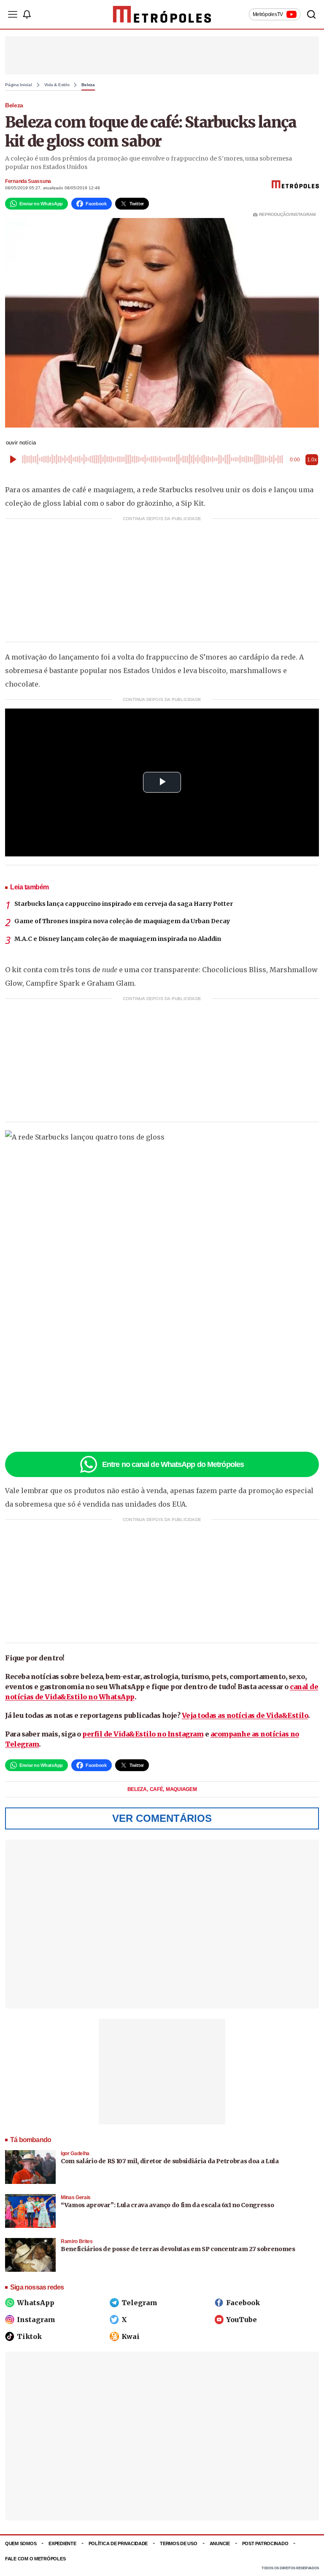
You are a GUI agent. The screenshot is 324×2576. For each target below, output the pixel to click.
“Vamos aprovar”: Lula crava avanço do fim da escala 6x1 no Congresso (167, 2205)
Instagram (36, 2320)
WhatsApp (36, 2303)
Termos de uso (178, 2543)
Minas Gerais (76, 2197)
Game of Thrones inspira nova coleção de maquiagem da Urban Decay (122, 921)
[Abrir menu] (13, 14)
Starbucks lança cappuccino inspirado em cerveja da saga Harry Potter (124, 904)
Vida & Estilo (57, 85)
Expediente (62, 2543)
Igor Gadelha (75, 2153)
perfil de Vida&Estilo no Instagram (143, 1734)
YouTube (242, 2320)
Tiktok (29, 2336)
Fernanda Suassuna (28, 181)
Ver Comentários (162, 1818)
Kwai (131, 2336)
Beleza (88, 85)
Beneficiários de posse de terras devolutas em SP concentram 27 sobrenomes (178, 2249)
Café (157, 1789)
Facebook (243, 2303)
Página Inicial (19, 85)
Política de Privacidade (118, 2543)
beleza (138, 1789)
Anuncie (220, 2543)
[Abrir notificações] (27, 14)
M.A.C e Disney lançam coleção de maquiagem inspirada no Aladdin (118, 939)
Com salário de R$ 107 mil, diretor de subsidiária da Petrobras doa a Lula (170, 2161)
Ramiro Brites (77, 2241)
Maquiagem (181, 1789)
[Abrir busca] (311, 14)
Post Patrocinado (265, 2543)
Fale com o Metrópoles (35, 2559)
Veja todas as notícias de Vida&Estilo (245, 1715)
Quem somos (21, 2543)
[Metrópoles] (162, 14)
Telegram (139, 2303)
